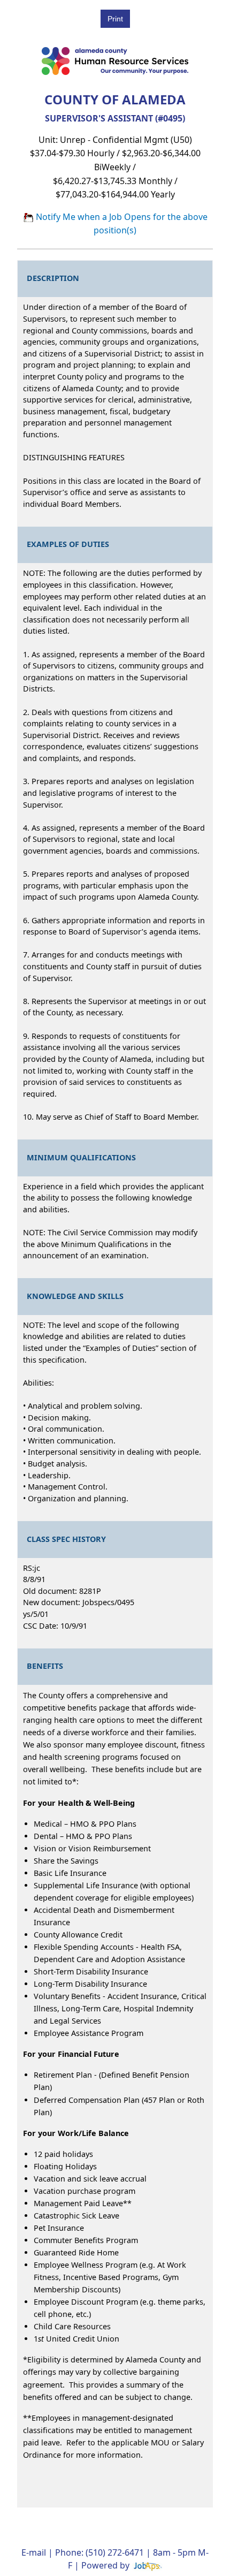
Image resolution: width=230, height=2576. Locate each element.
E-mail (34, 2552)
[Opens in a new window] (147, 2565)
